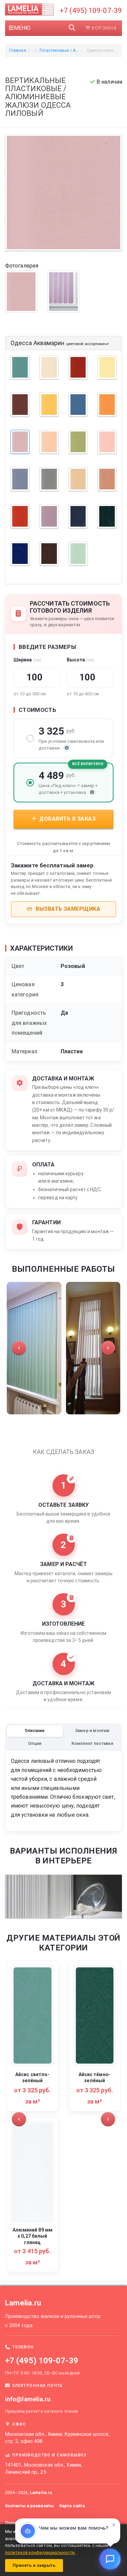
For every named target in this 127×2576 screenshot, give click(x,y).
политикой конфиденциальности (40, 2552)
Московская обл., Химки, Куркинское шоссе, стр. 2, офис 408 (57, 2438)
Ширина (27, 660)
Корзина (104, 28)
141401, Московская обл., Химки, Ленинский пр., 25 (44, 2469)
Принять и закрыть (34, 2565)
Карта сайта (72, 2506)
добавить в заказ (67, 819)
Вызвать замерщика (67, 909)
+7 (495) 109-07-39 (91, 10)
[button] (19, 1348)
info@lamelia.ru (28, 2399)
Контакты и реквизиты (29, 2506)
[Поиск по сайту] (72, 28)
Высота (81, 660)
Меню (22, 28)
